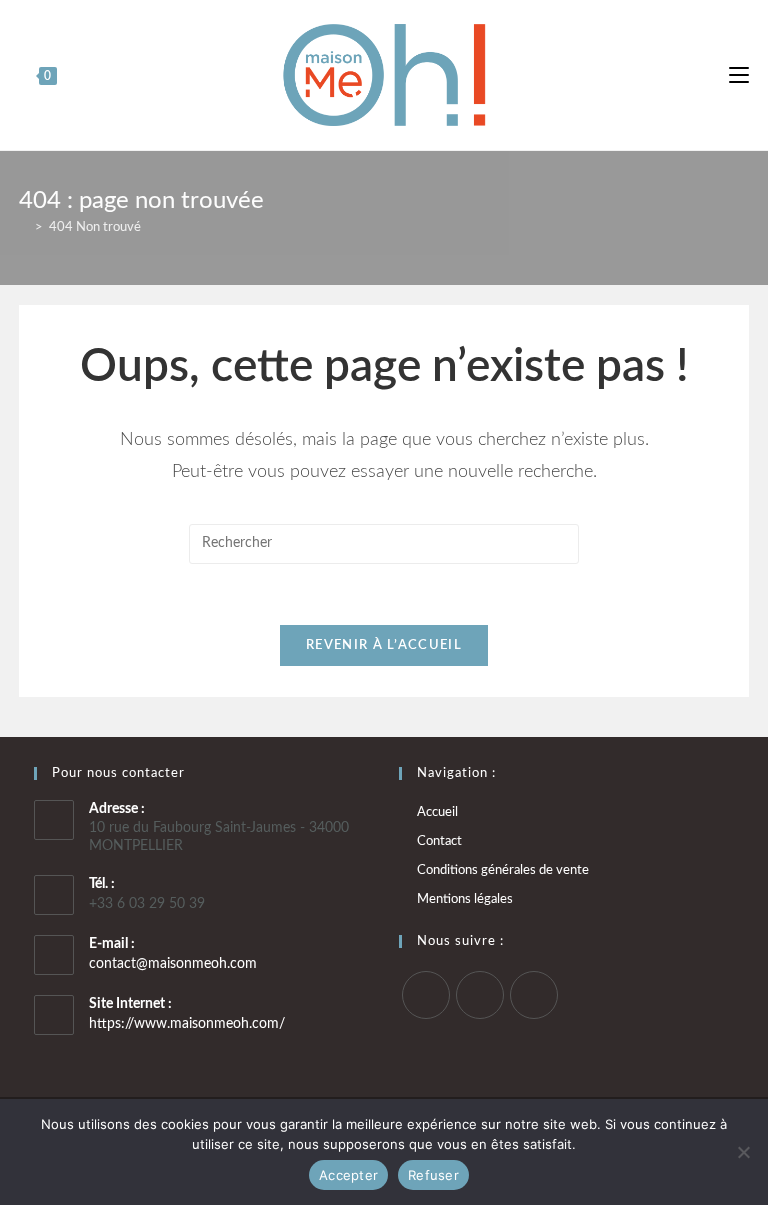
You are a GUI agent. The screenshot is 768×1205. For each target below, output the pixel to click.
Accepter (348, 1175)
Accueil (437, 812)
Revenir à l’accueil (384, 645)
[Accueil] (24, 227)
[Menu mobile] (739, 75)
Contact (439, 841)
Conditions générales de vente (503, 870)
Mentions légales (465, 899)
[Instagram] (480, 995)
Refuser (433, 1175)
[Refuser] (743, 1152)
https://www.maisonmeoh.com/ (187, 1024)
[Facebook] (426, 995)
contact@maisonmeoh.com (173, 964)
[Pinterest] (534, 995)
